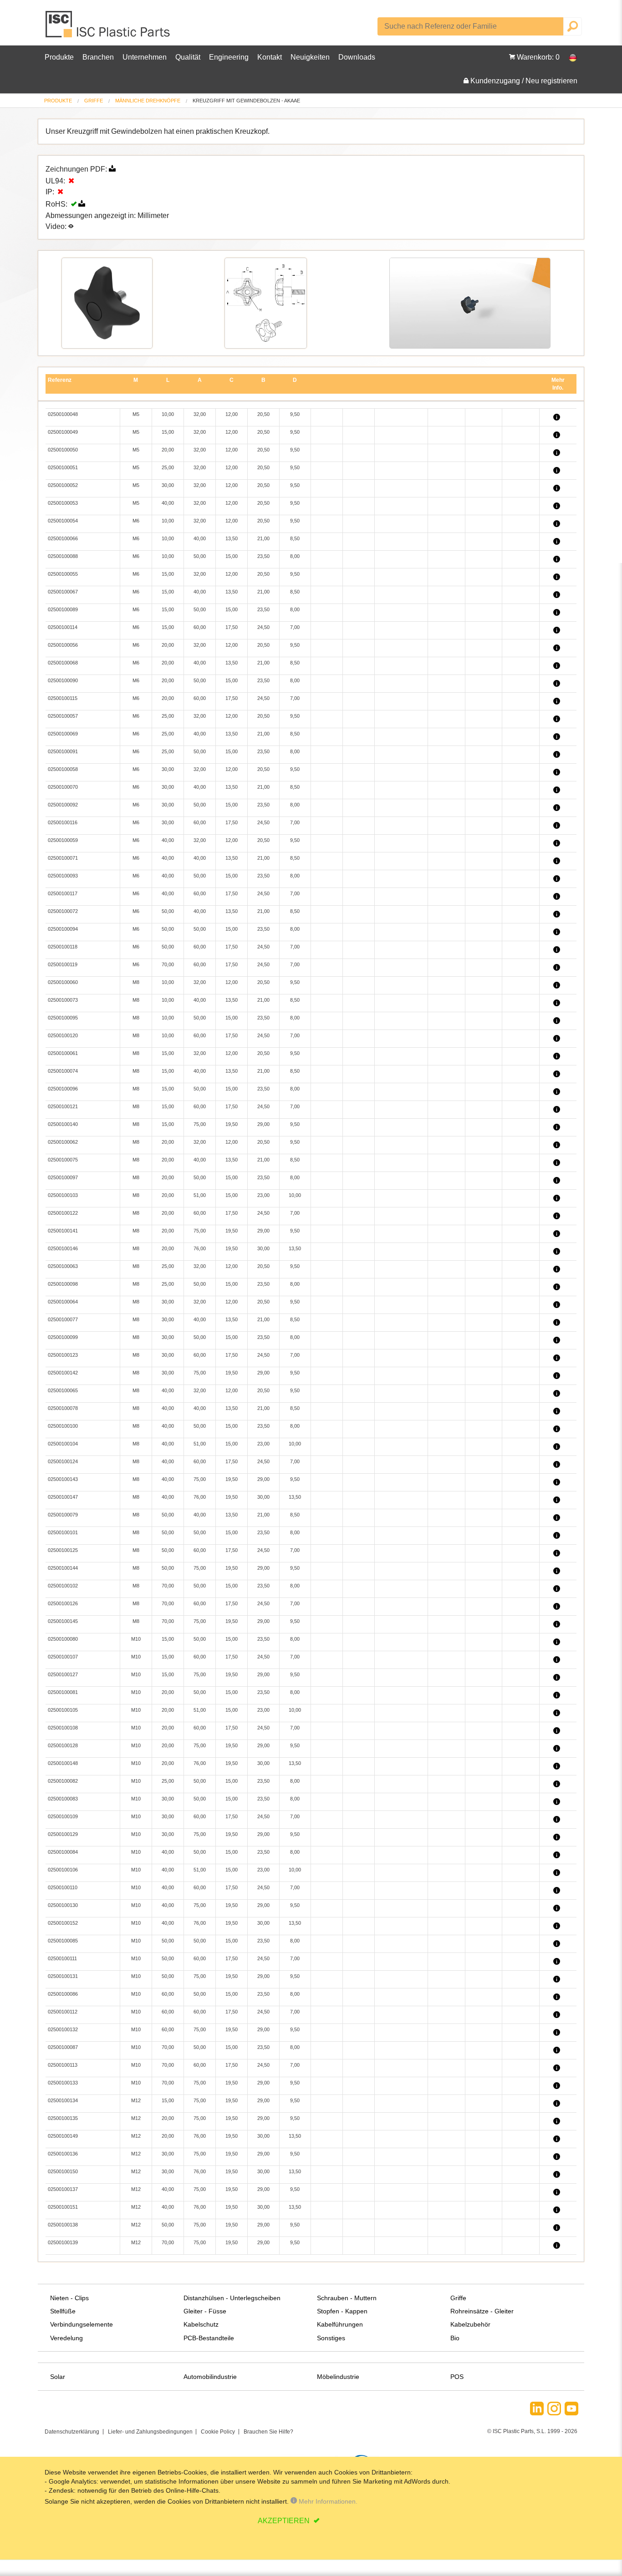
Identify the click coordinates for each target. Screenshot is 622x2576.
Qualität (188, 57)
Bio (455, 2338)
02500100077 (63, 1319)
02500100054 (63, 521)
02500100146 (63, 1248)
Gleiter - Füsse (205, 2311)
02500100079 (63, 1515)
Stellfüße (63, 2311)
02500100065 (63, 1390)
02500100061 (63, 1053)
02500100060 (63, 982)
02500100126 (63, 1603)
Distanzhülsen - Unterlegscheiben (232, 2298)
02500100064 (63, 1302)
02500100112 (63, 2012)
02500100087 (63, 2047)
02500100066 (63, 538)
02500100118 (63, 947)
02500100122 (63, 1213)
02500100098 (63, 1284)
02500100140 (63, 1124)
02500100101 (63, 1532)
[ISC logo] (108, 28)
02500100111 (62, 1958)
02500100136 (63, 2154)
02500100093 (63, 876)
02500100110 (63, 1887)
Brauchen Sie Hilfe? (268, 2432)
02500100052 (63, 485)
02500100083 (63, 1799)
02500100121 (63, 1106)
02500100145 (63, 1621)
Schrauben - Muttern (347, 2298)
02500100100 (63, 1426)
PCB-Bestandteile (209, 2338)
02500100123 (63, 1355)
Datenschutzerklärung (72, 2432)
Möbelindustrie (338, 2377)
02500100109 (63, 1816)
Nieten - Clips (69, 2298)
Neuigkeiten (310, 57)
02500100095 (63, 1018)
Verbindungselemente (82, 2324)
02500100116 (63, 822)
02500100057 (63, 716)
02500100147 (63, 1497)
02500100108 (63, 1728)
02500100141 (63, 1231)
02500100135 (63, 2118)
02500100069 (63, 734)
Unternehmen (145, 57)
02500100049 (63, 432)
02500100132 (63, 2029)
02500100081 (63, 1692)
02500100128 (63, 1745)
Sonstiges (331, 2338)
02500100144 (63, 1568)
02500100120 (63, 1035)
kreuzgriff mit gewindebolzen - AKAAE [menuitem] (246, 101)
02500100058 (63, 769)
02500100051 (63, 467)
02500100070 (63, 787)
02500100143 (63, 1479)
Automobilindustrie (210, 2377)
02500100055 (63, 574)
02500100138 (63, 2225)
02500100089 (63, 609)
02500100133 (63, 2083)
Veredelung (66, 2338)
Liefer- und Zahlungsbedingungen (150, 2432)
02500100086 (63, 1994)
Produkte (59, 57)
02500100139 (63, 2242)
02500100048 (63, 414)
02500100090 (63, 680)
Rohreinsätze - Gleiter (482, 2311)
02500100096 (63, 1089)
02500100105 (63, 1710)
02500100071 (63, 858)
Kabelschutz (201, 2324)
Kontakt (270, 57)
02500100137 (63, 2189)
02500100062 (63, 1142)
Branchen (98, 57)
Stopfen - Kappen (342, 2311)
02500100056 (63, 645)
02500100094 (63, 929)
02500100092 (63, 805)
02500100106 (63, 1870)
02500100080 (63, 1639)
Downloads (357, 57)
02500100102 (63, 1586)
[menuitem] (58, 101)
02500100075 (63, 1160)
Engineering (229, 57)
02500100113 (63, 2065)
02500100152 (63, 1923)
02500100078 (63, 1408)
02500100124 (63, 1461)
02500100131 (63, 1976)
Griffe (94, 101)
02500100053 (63, 503)
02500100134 (63, 2100)
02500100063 (63, 1266)
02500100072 (63, 911)
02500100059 (63, 840)
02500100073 (63, 1000)
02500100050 (63, 450)
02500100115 (63, 698)
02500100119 (63, 964)
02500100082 (63, 1781)
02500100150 (63, 2171)
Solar (58, 2377)
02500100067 (63, 592)
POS (457, 2377)
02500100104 (63, 1444)
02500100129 (63, 1834)
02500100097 (63, 1177)
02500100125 (63, 1550)
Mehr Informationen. (327, 2501)
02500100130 (63, 1905)
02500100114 (63, 627)
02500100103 (63, 1195)
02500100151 (63, 2207)
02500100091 (63, 751)
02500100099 (63, 1337)
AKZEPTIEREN (285, 2521)
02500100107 (63, 1657)
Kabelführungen (340, 2324)
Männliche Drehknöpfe (148, 101)
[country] (568, 57)
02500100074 (63, 1071)
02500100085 (63, 1941)
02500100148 (63, 1763)
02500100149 (63, 2136)
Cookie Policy (218, 2432)
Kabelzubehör (470, 2324)
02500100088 (63, 556)
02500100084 (63, 1852)
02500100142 (63, 1373)
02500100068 (63, 663)
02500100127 (63, 1674)
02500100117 (63, 893)
